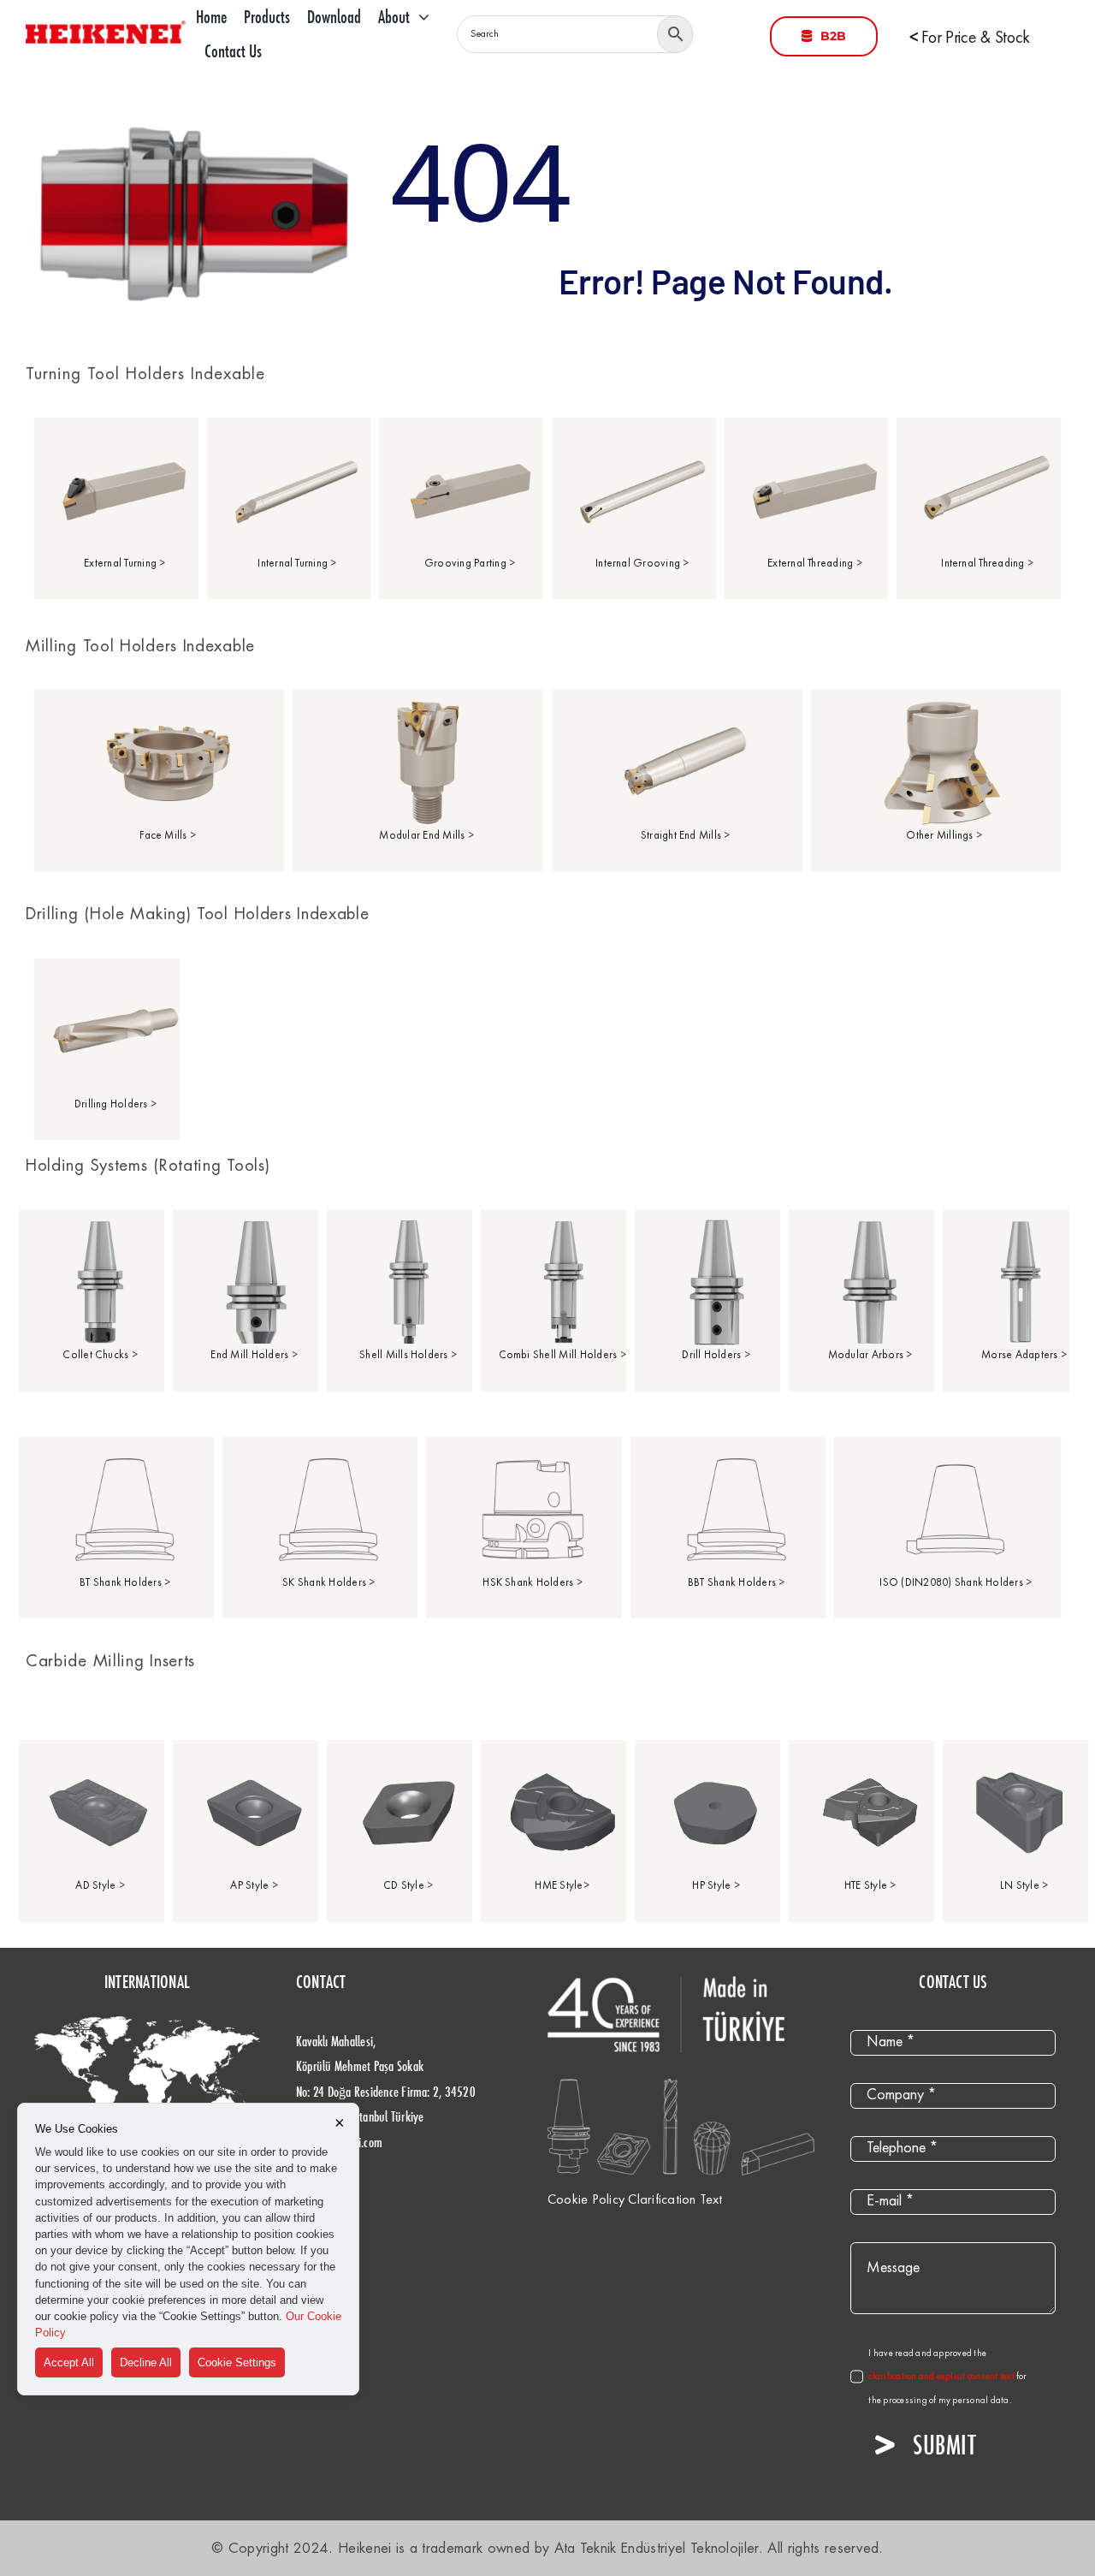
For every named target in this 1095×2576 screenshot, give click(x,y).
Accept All (69, 2362)
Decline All (146, 2362)
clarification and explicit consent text (942, 2377)
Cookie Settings (237, 2362)
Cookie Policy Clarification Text (635, 2200)
